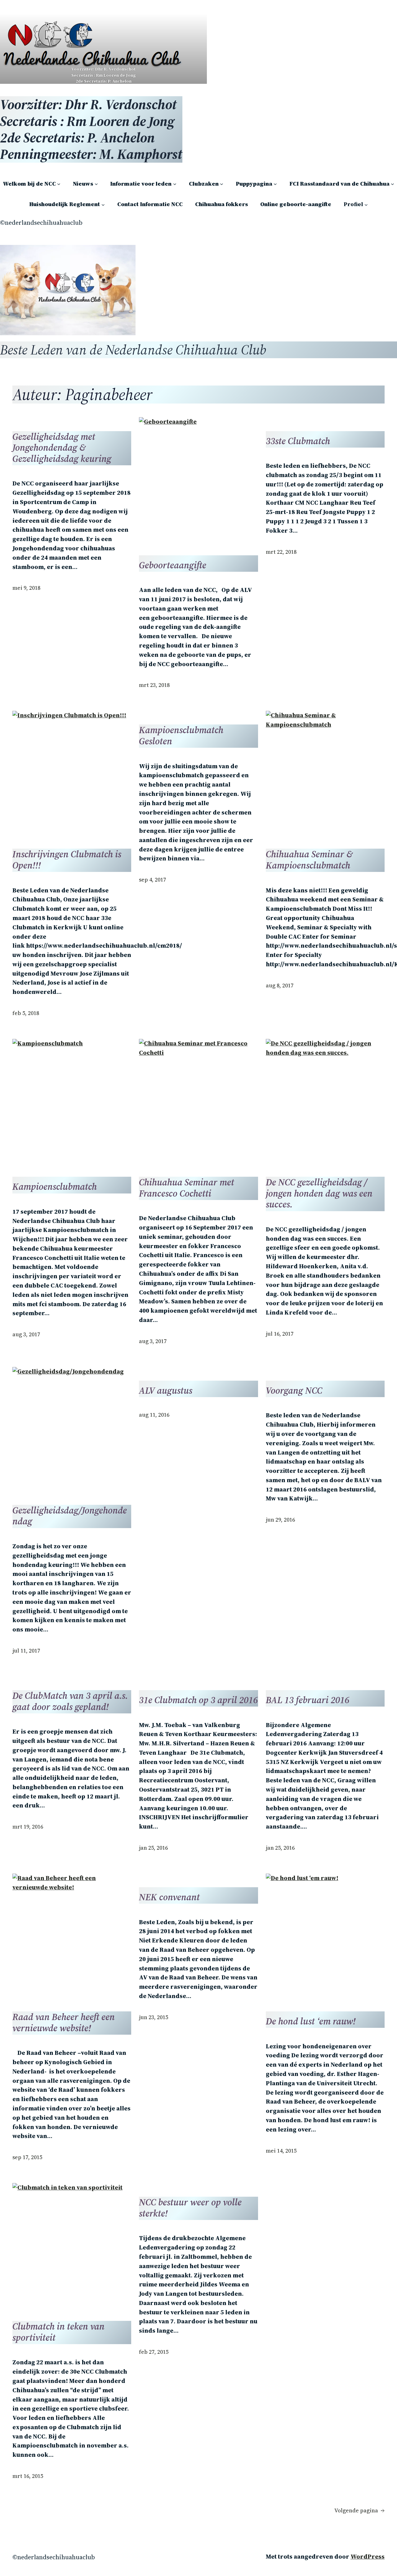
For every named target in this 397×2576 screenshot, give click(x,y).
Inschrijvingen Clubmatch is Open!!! (67, 860)
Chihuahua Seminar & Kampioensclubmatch (309, 860)
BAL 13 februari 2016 (308, 1700)
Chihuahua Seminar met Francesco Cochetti (187, 1188)
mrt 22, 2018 (281, 552)
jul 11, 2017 (26, 1651)
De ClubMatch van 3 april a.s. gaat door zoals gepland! (70, 1701)
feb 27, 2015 (154, 2352)
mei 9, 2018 (26, 588)
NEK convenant (169, 1897)
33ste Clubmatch (298, 441)
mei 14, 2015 (281, 2151)
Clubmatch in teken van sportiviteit (58, 2332)
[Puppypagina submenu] (275, 184)
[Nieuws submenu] (96, 184)
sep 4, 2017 (152, 880)
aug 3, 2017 (26, 1334)
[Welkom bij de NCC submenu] (59, 184)
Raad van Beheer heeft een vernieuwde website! (64, 2022)
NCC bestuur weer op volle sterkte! (190, 2208)
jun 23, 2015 (154, 2017)
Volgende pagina (359, 2511)
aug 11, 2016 (154, 1415)
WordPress (368, 2556)
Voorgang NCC (294, 1391)
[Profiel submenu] (366, 204)
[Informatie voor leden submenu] (175, 184)
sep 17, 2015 (27, 2157)
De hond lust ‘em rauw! (311, 2021)
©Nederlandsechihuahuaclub (41, 223)
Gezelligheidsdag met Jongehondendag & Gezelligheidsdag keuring (62, 448)
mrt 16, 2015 (28, 2476)
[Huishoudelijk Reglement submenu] (103, 204)
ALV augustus (166, 1391)
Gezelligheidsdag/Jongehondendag (70, 1516)
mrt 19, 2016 (28, 1827)
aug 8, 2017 (280, 986)
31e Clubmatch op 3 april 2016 (198, 1700)
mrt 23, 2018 (154, 685)
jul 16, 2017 (280, 1334)
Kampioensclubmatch (55, 1187)
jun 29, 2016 (280, 1520)
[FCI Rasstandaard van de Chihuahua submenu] (393, 184)
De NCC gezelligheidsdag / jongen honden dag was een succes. (319, 1193)
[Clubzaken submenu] (222, 184)
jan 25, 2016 (153, 1848)
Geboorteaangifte (173, 565)
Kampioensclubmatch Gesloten (181, 735)
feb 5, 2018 (26, 1013)
